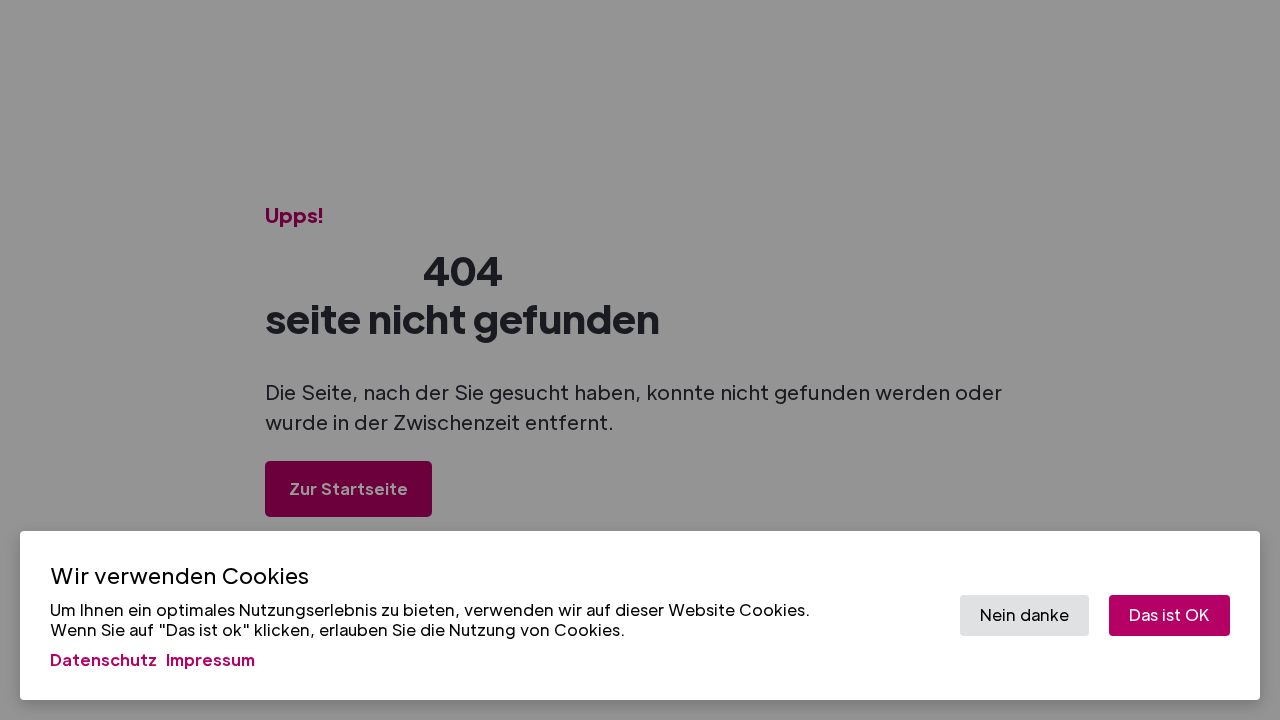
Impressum (210, 658)
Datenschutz (103, 658)
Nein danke (1024, 614)
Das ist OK (1169, 614)
